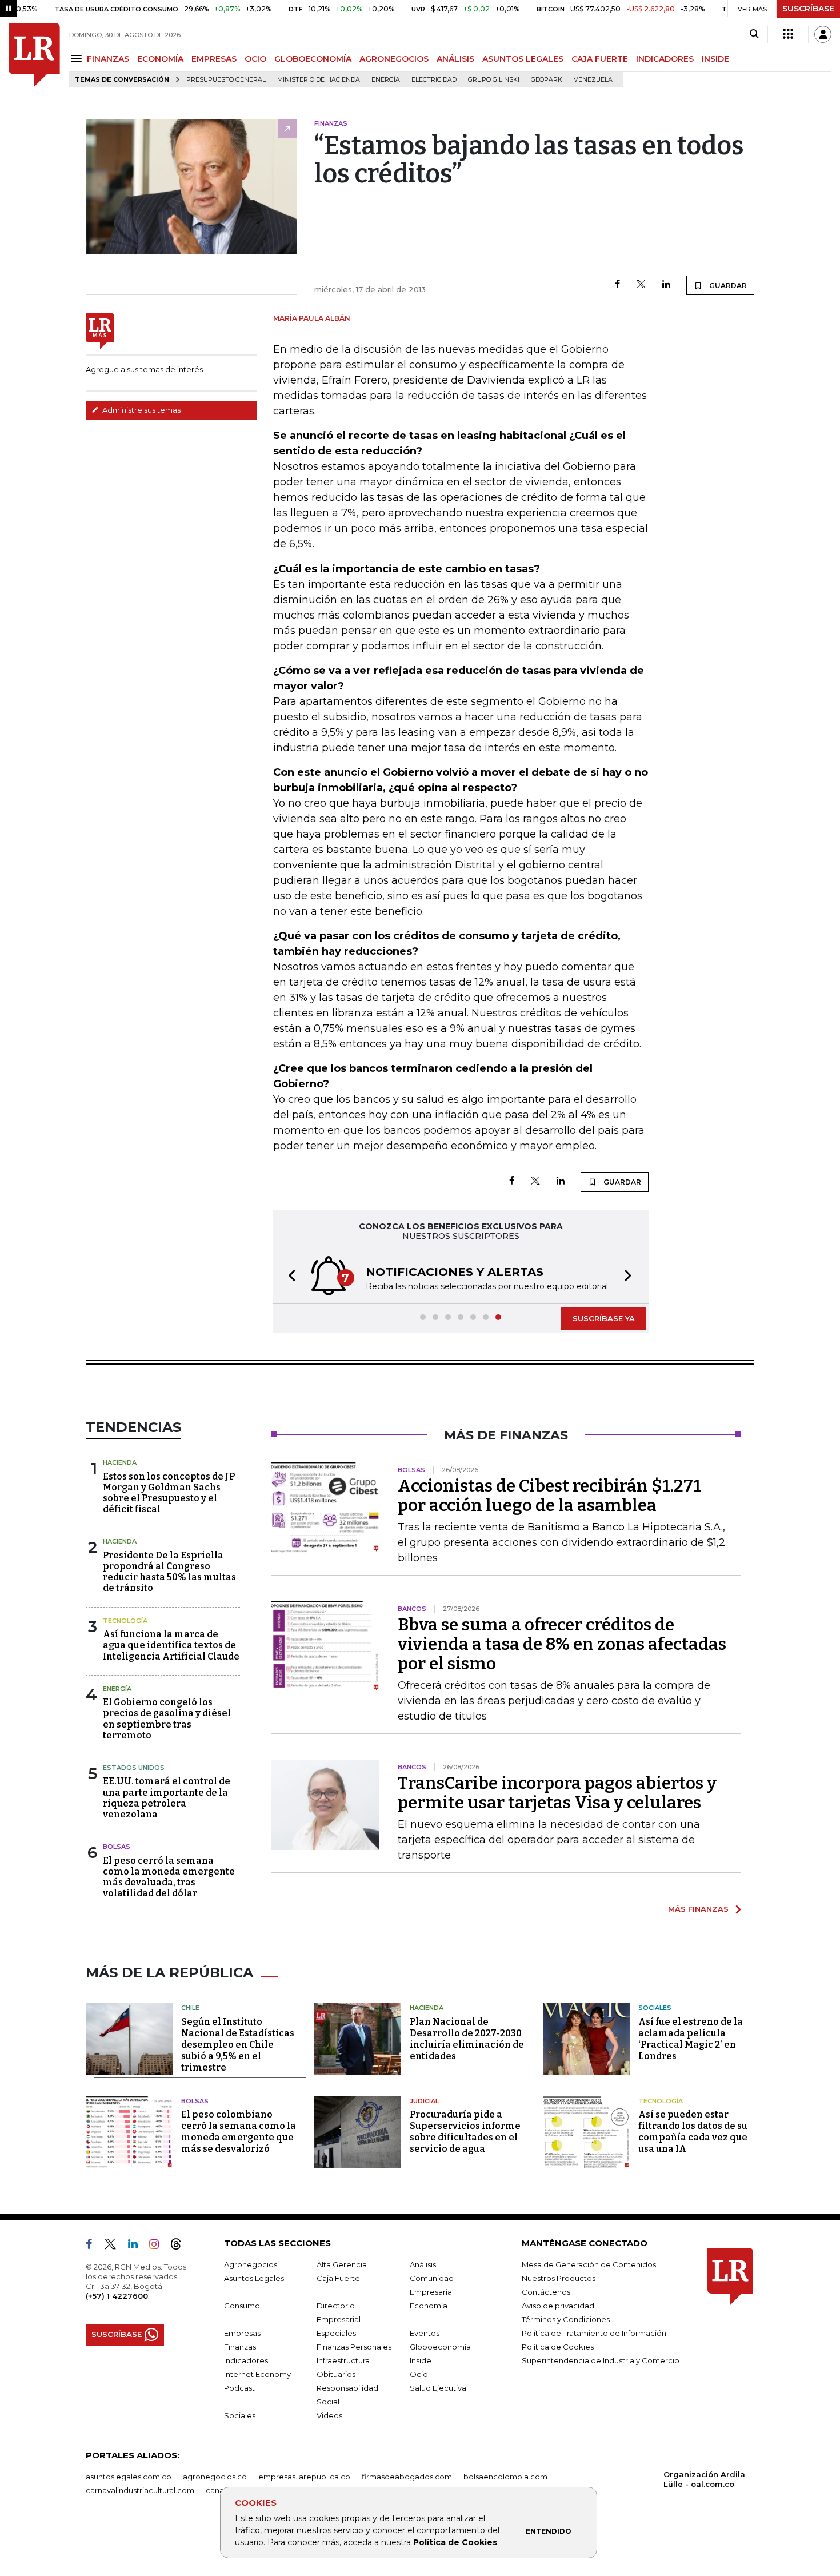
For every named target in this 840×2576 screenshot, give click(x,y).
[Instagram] (159, 2246)
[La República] (34, 55)
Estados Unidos (134, 1768)
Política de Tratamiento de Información (594, 2333)
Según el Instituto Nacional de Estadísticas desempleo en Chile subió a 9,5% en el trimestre (238, 2045)
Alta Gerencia (342, 2264)
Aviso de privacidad (558, 2306)
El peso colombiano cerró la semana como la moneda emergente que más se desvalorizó (239, 2132)
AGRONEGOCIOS (394, 59)
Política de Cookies (455, 2542)
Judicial (424, 2101)
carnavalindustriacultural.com (140, 2490)
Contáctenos (546, 2292)
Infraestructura (343, 2360)
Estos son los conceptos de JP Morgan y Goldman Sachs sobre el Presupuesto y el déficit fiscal (169, 1493)
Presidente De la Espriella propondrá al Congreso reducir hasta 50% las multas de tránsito (169, 1572)
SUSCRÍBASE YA (604, 1318)
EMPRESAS (214, 59)
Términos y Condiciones (566, 2319)
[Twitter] (641, 285)
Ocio (419, 2374)
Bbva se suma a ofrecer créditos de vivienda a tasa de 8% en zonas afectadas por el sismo (562, 1644)
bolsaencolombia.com (505, 2477)
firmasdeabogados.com (407, 2477)
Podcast (239, 2388)
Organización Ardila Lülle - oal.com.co (704, 2479)
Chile (190, 2008)
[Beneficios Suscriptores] (788, 34)
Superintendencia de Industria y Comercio (601, 2360)
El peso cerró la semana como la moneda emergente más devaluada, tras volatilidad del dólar (169, 1877)
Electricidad (434, 80)
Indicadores (246, 2360)
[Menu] (78, 59)
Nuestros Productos (559, 2278)
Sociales (655, 2008)
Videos (329, 2415)
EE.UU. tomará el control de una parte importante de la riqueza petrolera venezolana (167, 1798)
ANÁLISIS (455, 59)
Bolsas (117, 1847)
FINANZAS (108, 59)
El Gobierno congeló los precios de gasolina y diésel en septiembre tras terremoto (167, 1719)
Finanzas (240, 2347)
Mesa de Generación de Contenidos (589, 2264)
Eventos (425, 2333)
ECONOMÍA (160, 59)
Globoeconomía (440, 2347)
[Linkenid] (137, 2246)
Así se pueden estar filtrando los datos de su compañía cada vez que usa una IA (693, 2132)
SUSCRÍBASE (808, 9)
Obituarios (336, 2374)
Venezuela (593, 80)
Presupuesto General (226, 80)
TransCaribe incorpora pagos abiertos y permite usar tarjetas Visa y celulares (557, 1793)
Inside (421, 2360)
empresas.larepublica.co (304, 2477)
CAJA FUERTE (600, 59)
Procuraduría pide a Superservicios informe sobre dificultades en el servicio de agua (465, 2132)
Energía (386, 80)
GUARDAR (727, 286)
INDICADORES (665, 59)
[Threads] (181, 2246)
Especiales (336, 2333)
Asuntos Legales (254, 2278)
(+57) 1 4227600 (117, 2296)
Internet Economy (257, 2374)
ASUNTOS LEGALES (523, 59)
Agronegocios (251, 2264)
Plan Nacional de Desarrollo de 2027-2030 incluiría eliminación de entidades (467, 2039)
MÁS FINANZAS (698, 1909)
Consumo (242, 2306)
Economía (429, 2306)
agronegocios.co (215, 2477)
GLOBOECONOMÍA (313, 59)
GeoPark (547, 80)
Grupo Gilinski (494, 80)
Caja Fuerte (338, 2278)
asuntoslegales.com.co (129, 2477)
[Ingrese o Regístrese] (823, 34)
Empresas (242, 2333)
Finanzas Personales (354, 2347)
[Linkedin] (666, 285)
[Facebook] (617, 285)
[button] (289, 1277)
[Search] (754, 34)
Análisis (423, 2264)
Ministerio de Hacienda (319, 80)
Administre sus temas (141, 410)
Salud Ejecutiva (438, 2388)
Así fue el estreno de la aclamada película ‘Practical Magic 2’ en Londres (691, 2039)
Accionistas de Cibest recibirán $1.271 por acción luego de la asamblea (549, 1496)
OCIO (255, 59)
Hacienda (120, 1462)
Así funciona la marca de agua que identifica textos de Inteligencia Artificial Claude (171, 1645)
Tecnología (125, 1621)
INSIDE (715, 59)
